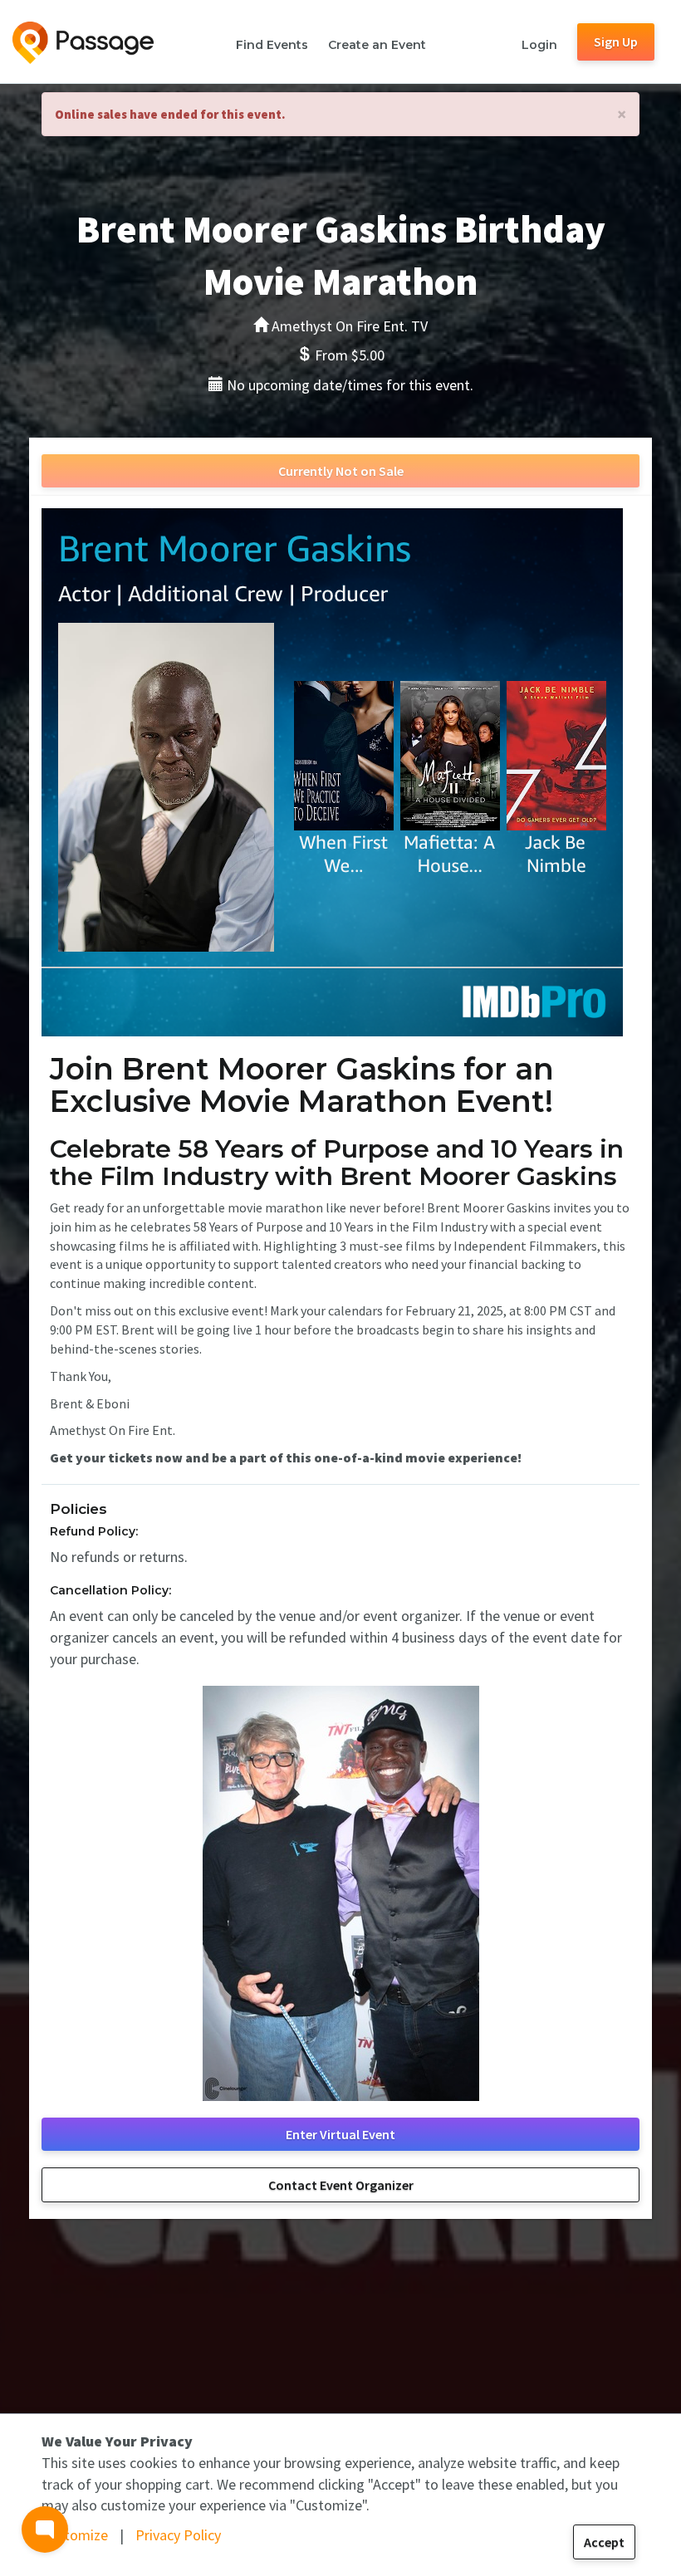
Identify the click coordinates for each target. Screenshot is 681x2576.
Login (539, 45)
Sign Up (616, 42)
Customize (75, 2535)
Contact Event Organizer (341, 2185)
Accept (604, 2542)
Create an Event (377, 45)
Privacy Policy (178, 2535)
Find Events (272, 45)
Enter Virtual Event (340, 2134)
